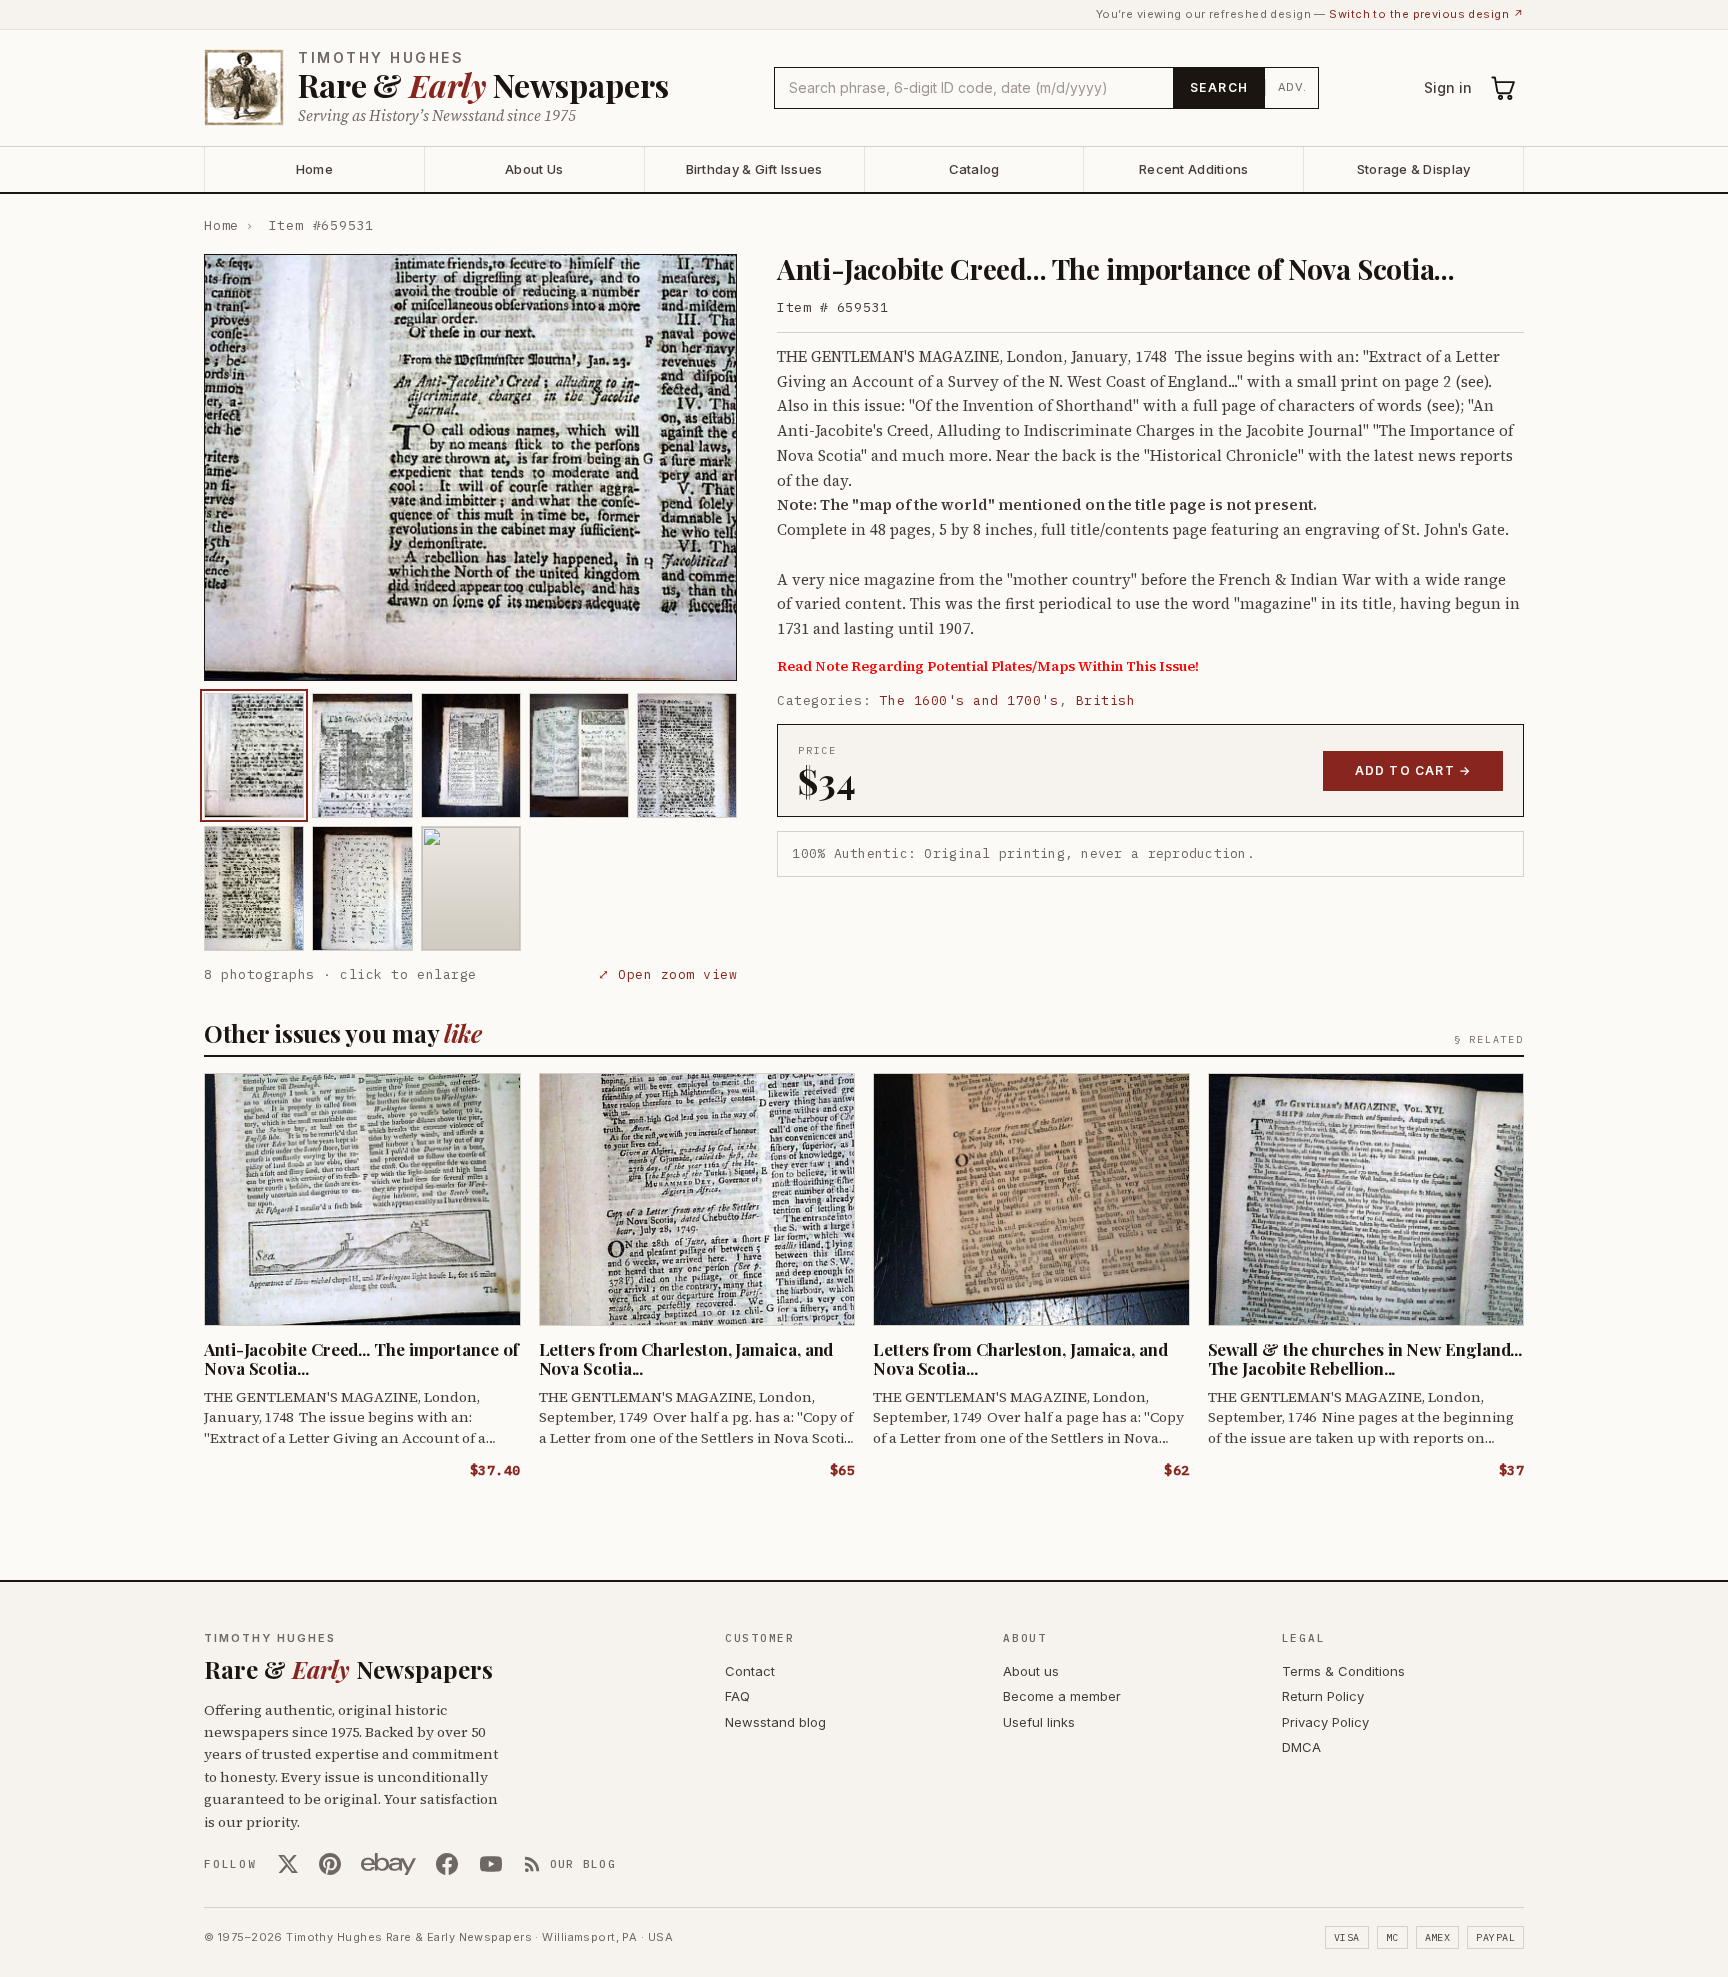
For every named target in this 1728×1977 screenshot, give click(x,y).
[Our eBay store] (388, 1864)
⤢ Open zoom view (667, 974)
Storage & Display (1413, 169)
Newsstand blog (775, 1722)
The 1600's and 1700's (969, 700)
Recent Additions (1193, 169)
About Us (534, 169)
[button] (470, 467)
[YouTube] (491, 1864)
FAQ (737, 1696)
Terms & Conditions (1343, 1671)
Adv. (1292, 87)
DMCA (1301, 1747)
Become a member (1062, 1696)
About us (1031, 1671)
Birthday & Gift (754, 169)
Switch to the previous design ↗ (1426, 14)
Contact (750, 1671)
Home (314, 169)
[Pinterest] (330, 1864)
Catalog (974, 169)
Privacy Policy (1325, 1722)
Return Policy (1323, 1696)
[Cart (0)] (1504, 88)
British (1106, 700)
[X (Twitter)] (288, 1864)
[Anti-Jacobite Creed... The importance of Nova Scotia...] (254, 755)
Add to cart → (1413, 770)
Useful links (1039, 1722)
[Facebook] (447, 1864)
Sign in (1448, 87)
